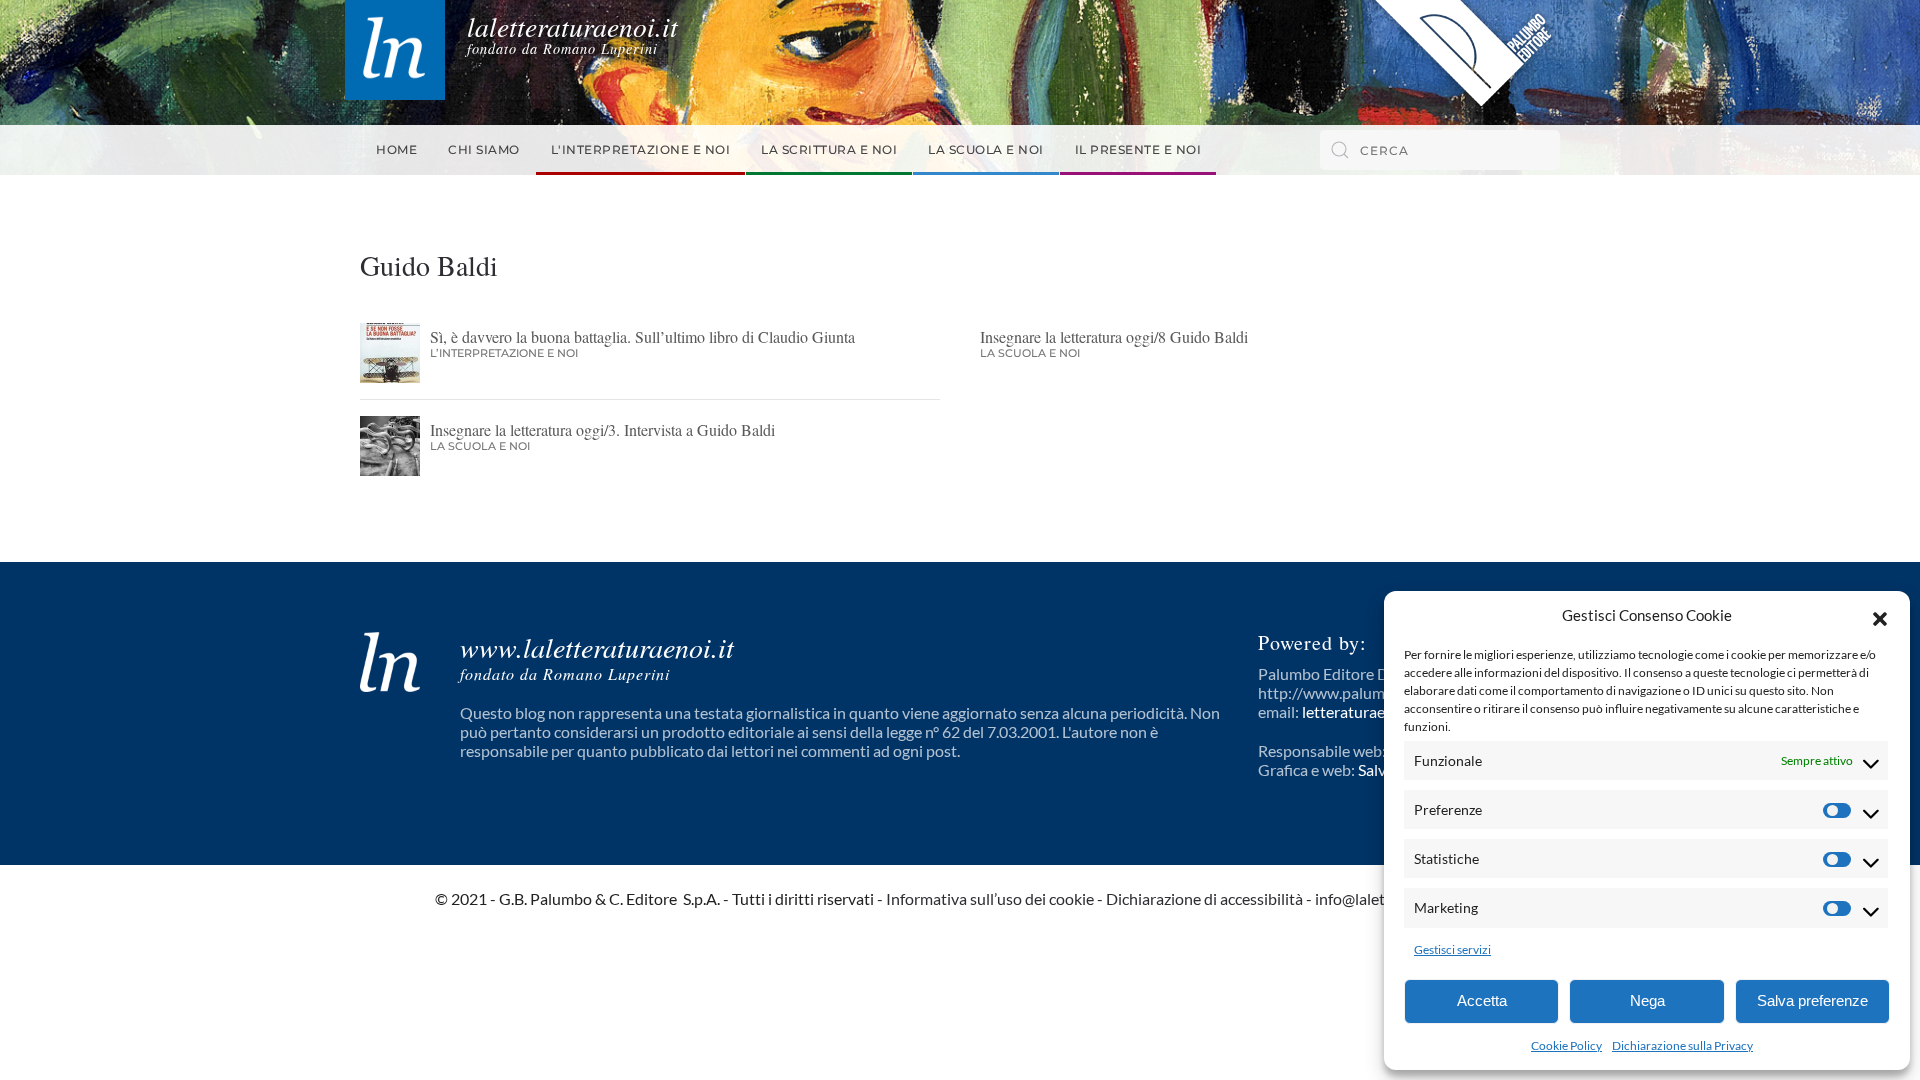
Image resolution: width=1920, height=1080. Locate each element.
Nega (1647, 1000)
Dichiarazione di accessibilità (1204, 898)
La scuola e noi (986, 149)
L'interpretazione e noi (641, 149)
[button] (1880, 616)
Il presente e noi (1138, 149)
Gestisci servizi (1452, 949)
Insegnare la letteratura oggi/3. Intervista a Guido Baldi (602, 429)
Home (396, 149)
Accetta (1482, 1000)
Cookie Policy (1566, 1045)
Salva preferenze (1812, 1000)
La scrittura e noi (829, 149)
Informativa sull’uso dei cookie (990, 898)
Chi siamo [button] (484, 149)
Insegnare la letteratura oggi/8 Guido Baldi (1114, 336)
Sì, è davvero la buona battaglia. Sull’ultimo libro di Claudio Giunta (642, 336)
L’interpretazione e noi (504, 353)
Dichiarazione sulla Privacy (1682, 1045)
